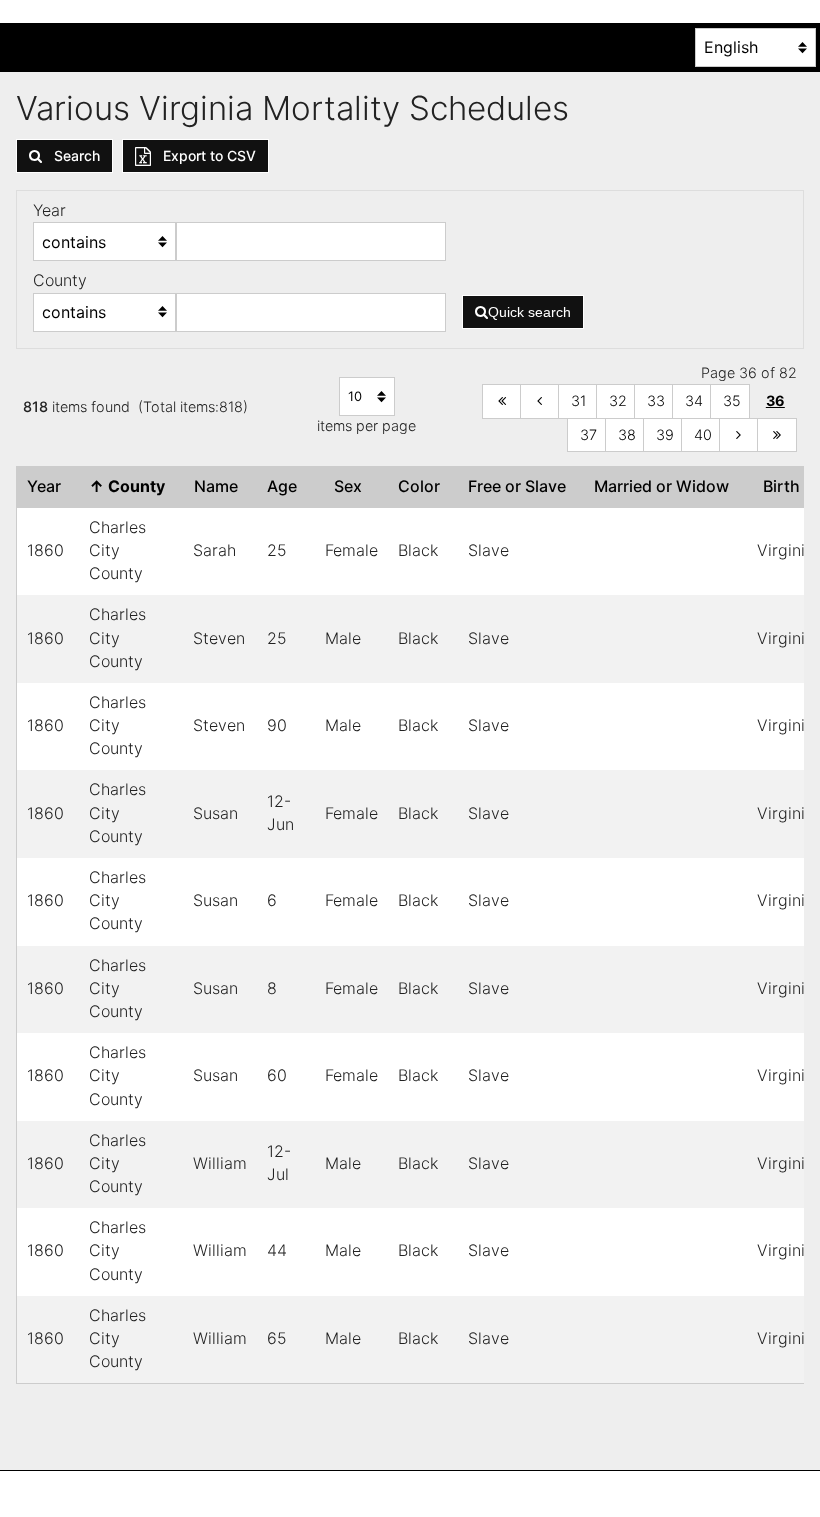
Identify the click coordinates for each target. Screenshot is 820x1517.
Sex (352, 486)
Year (48, 486)
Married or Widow (665, 486)
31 (578, 400)
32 (618, 400)
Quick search (529, 312)
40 (703, 434)
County (131, 486)
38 (627, 434)
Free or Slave (521, 486)
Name (220, 486)
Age (286, 486)
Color (423, 486)
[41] (739, 435)
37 (588, 434)
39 (665, 434)
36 (775, 400)
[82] (777, 435)
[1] (502, 401)
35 (732, 400)
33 (656, 400)
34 (694, 400)
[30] (540, 401)
